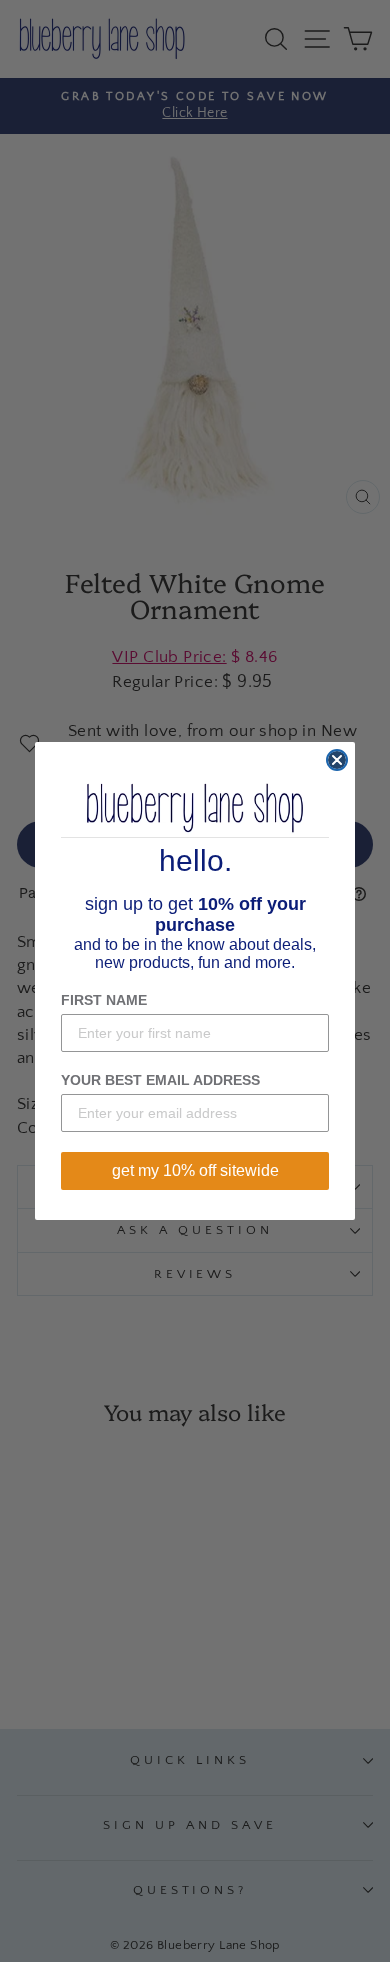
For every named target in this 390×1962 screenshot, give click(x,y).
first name (104, 1000)
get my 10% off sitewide (195, 1170)
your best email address (160, 1080)
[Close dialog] (337, 760)
